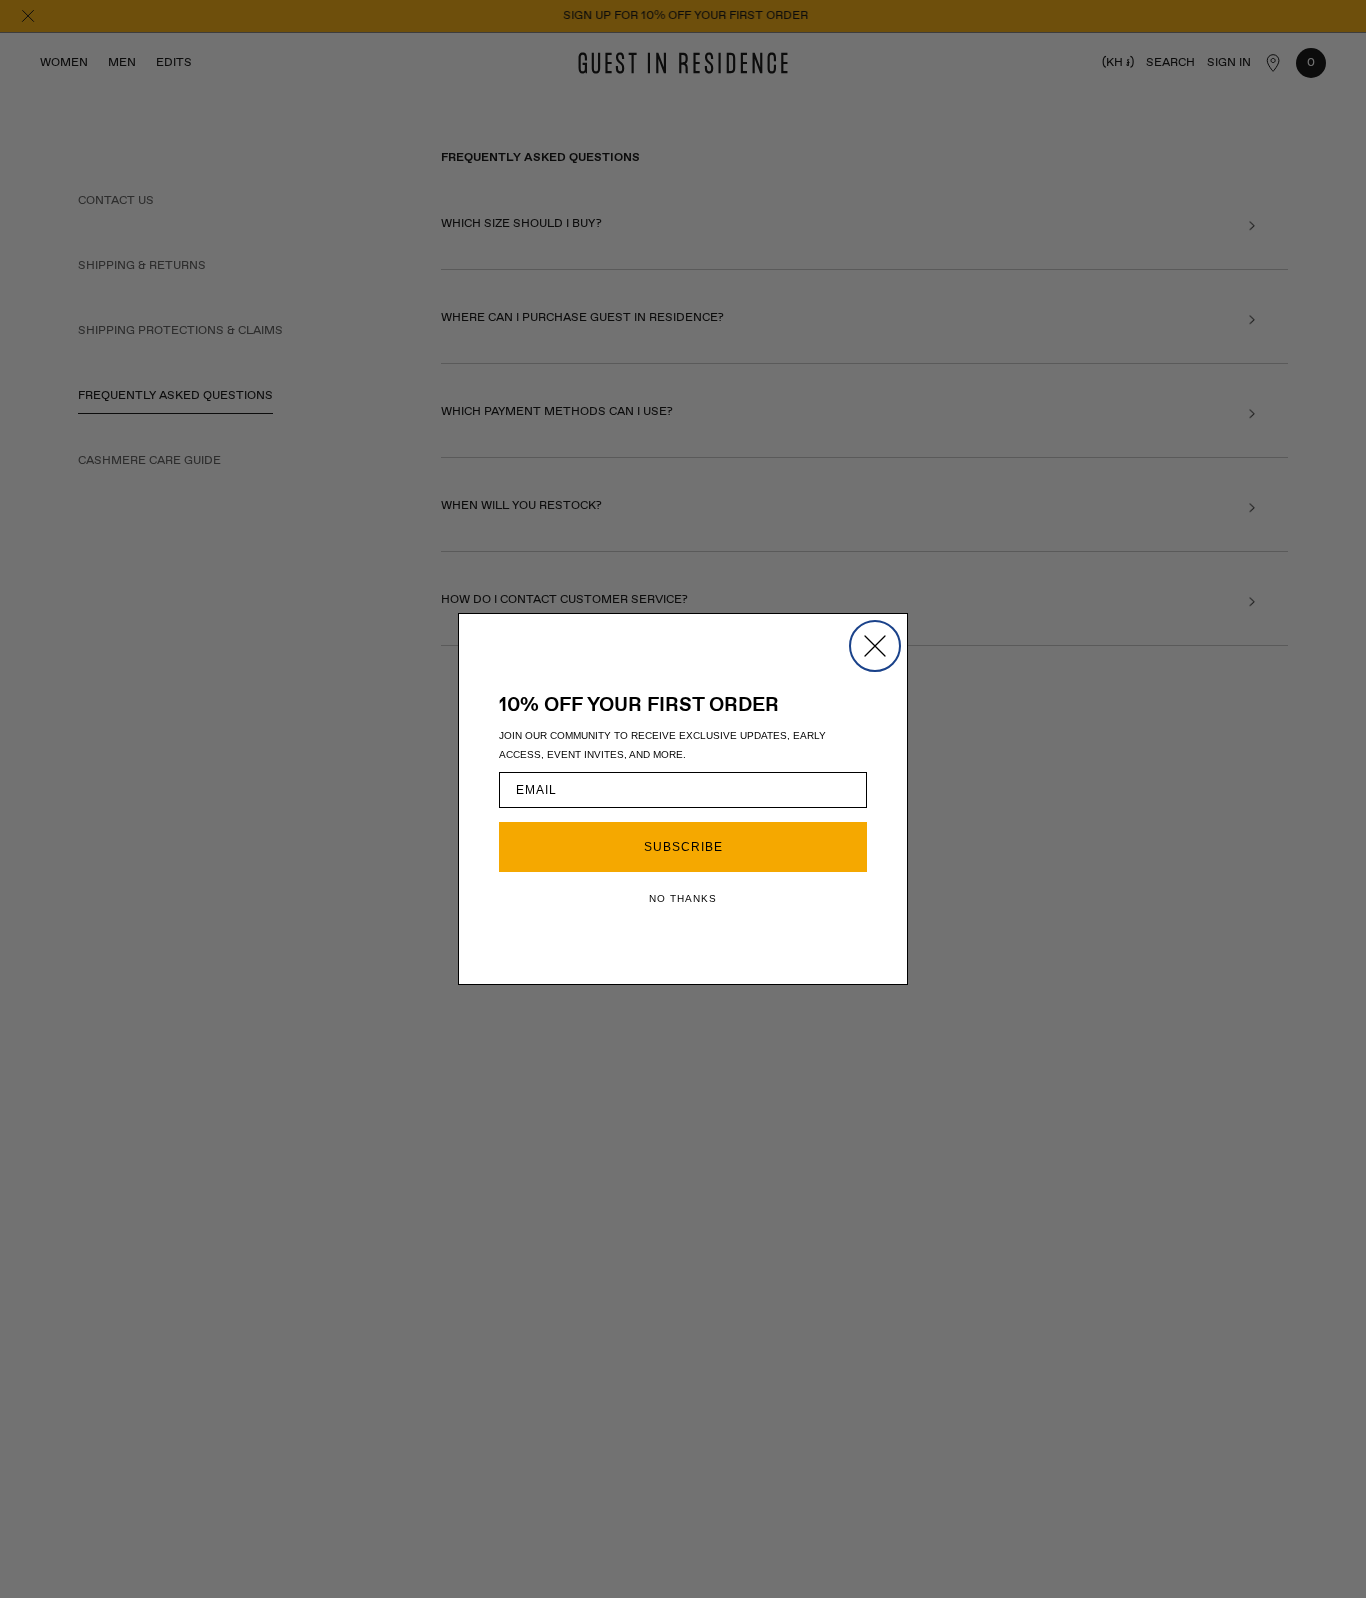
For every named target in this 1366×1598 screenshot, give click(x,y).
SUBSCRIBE (683, 847)
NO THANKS (683, 898)
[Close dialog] (875, 646)
